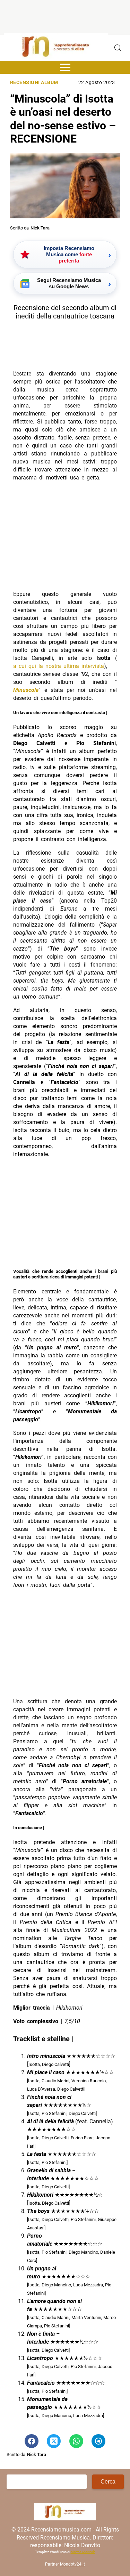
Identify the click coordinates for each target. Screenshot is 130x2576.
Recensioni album (34, 83)
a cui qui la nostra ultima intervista (59, 666)
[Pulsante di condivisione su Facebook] (32, 2441)
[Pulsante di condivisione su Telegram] (98, 2441)
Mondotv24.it (72, 2564)
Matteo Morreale (83, 2552)
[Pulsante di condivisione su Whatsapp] (76, 2441)
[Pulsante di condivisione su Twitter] (54, 2441)
